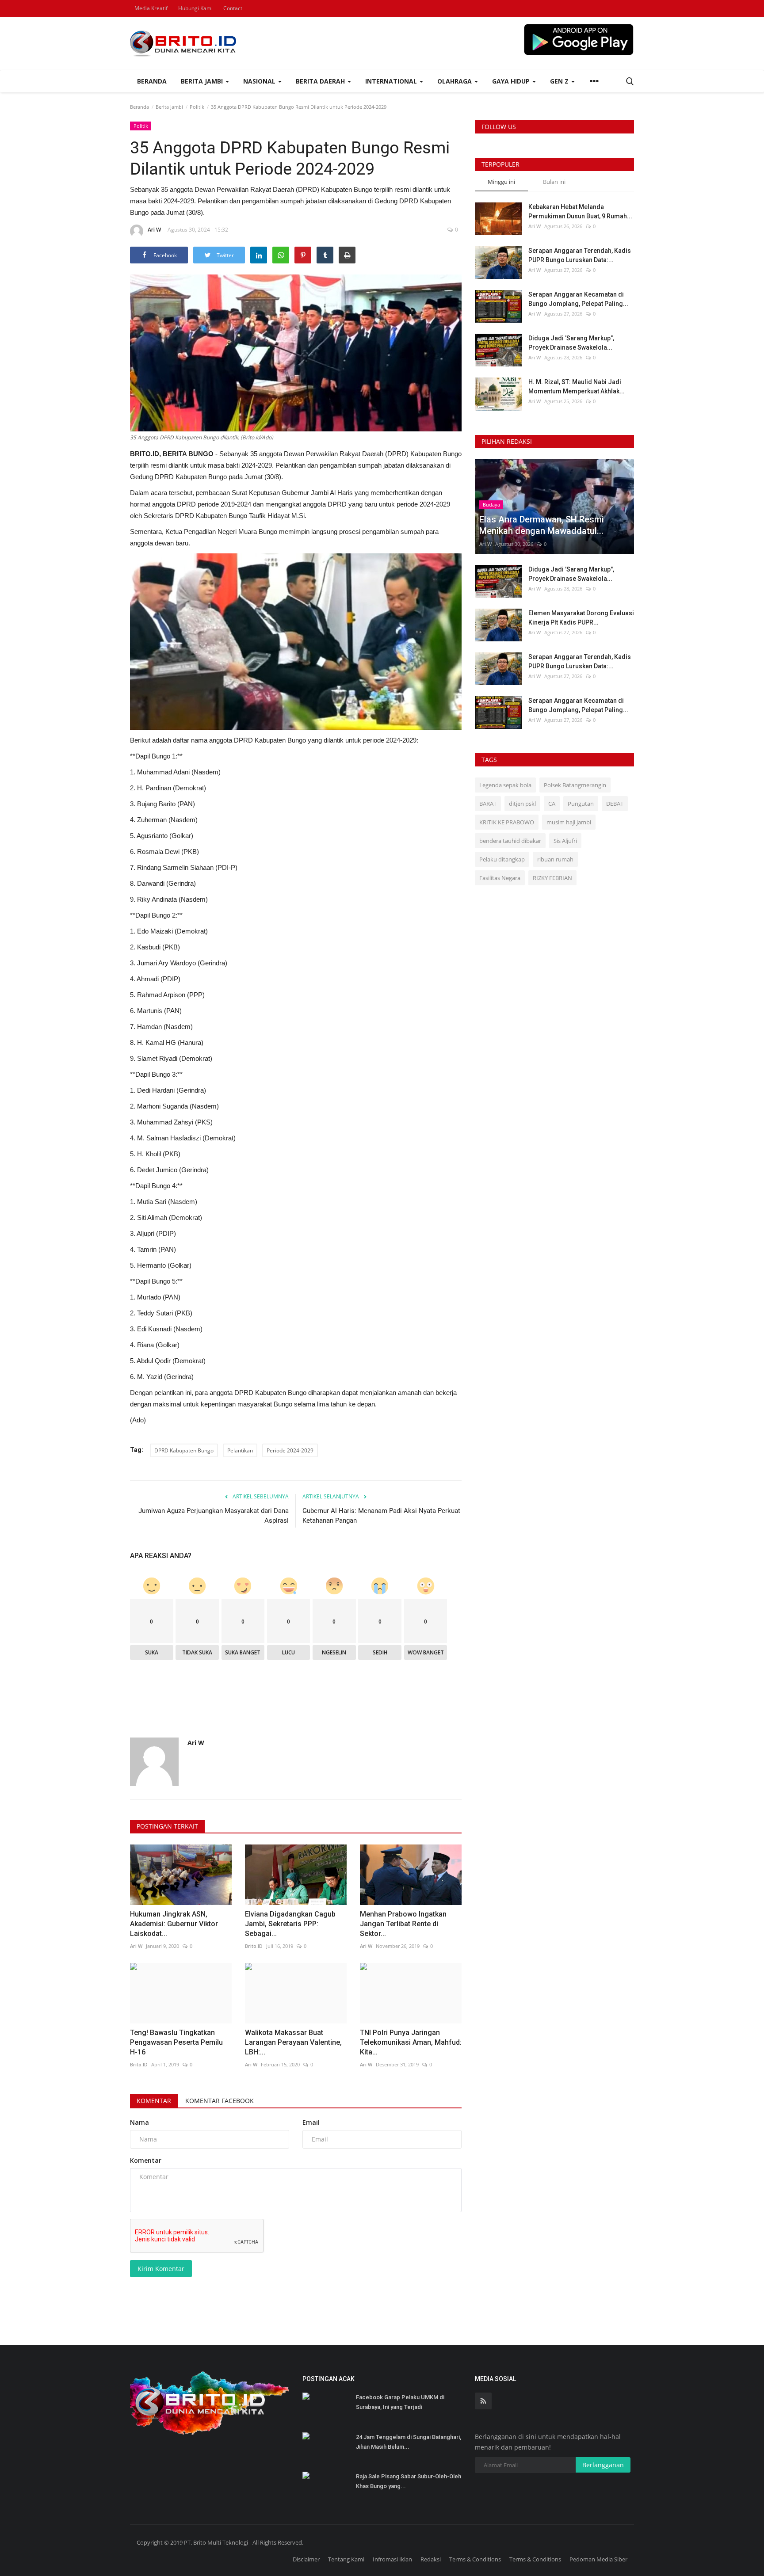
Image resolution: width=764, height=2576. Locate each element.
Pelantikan (240, 1450)
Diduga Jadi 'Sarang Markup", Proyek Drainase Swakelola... (571, 343)
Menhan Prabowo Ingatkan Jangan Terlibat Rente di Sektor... (403, 1924)
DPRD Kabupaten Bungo (184, 1450)
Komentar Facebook (220, 2101)
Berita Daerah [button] (321, 81)
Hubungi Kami (195, 8)
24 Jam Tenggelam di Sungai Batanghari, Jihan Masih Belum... (409, 2442)
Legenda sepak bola (505, 785)
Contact (233, 8)
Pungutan (581, 804)
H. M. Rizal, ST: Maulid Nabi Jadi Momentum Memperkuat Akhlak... (577, 387)
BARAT (488, 804)
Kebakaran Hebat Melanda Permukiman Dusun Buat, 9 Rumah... (580, 211)
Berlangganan (603, 2465)
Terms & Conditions (475, 2559)
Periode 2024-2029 (290, 1450)
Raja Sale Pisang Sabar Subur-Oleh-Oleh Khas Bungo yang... (409, 2481)
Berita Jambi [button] (203, 81)
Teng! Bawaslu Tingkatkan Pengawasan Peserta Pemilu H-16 (176, 2042)
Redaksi (431, 2559)
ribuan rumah (555, 859)
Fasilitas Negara (500, 878)
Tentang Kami (346, 2559)
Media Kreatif (151, 8)
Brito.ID (254, 1946)
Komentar (154, 2101)
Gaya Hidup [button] (512, 81)
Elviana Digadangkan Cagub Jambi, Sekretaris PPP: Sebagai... (290, 1924)
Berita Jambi (169, 107)
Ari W (154, 230)
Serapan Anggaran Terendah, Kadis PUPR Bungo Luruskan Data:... (580, 255)
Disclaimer (306, 2559)
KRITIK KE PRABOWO (507, 822)
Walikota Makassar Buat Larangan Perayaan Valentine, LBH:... (293, 2042)
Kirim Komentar (161, 2269)
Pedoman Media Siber (598, 2559)
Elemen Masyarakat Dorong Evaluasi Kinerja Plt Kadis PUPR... (581, 618)
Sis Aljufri (565, 841)
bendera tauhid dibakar (510, 841)
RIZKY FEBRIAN (552, 878)
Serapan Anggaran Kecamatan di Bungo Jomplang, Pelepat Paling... (578, 299)
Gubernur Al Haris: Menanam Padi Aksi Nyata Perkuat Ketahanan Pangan (381, 1516)
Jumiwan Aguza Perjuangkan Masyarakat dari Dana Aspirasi (214, 1516)
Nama (139, 2122)
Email (311, 2122)
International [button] (392, 81)
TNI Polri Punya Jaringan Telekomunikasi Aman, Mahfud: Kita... (411, 2042)
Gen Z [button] (560, 81)
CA (552, 804)
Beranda (152, 81)
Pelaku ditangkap (502, 859)
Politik (197, 107)
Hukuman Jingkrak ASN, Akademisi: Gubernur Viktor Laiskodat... (174, 1924)
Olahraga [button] (455, 81)
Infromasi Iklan (392, 2559)
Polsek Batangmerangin (575, 785)
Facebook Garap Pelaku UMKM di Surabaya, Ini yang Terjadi (400, 2402)
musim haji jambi (569, 822)
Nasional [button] (260, 81)
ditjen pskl (522, 804)
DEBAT (615, 804)
